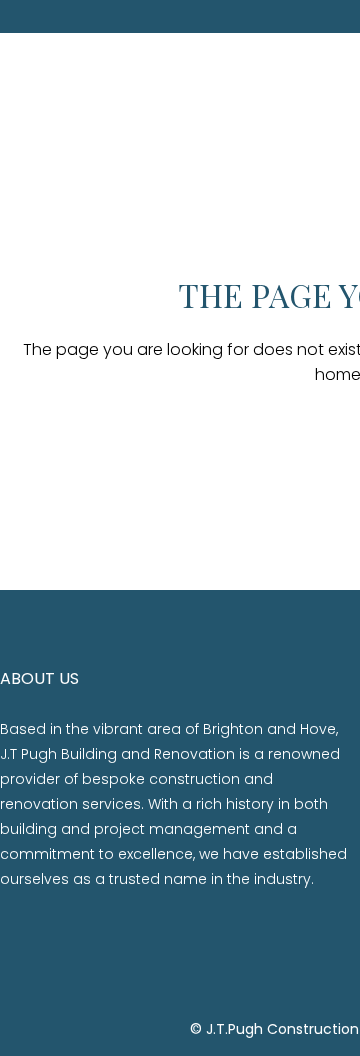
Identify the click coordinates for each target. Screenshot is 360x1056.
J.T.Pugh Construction (282, 1029)
